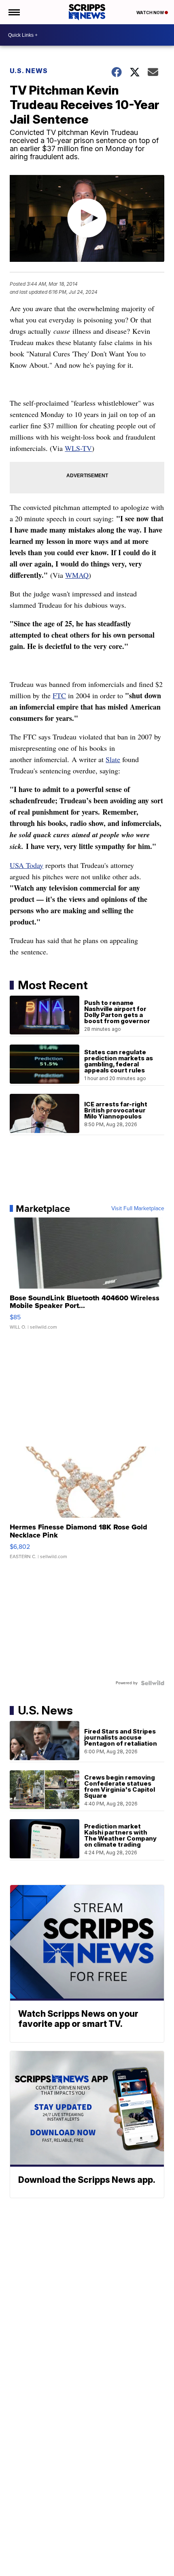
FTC (59, 695)
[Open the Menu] (14, 12)
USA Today (27, 865)
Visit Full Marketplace (138, 1209)
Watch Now (151, 13)
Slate (113, 759)
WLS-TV (78, 448)
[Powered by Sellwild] (153, 1683)
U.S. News (29, 71)
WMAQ (77, 575)
